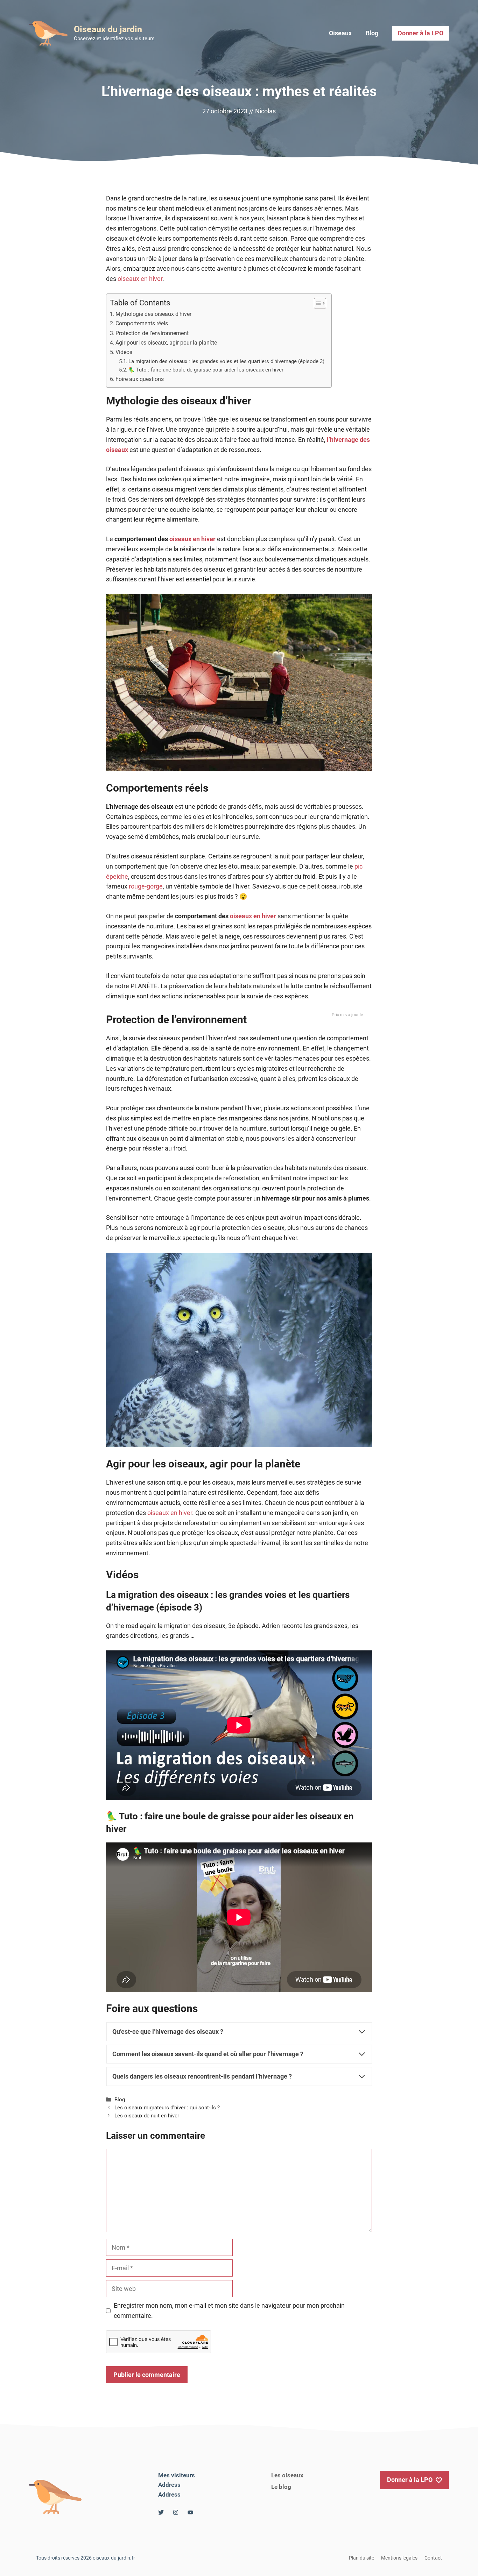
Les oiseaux (287, 2475)
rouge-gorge (146, 886)
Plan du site (361, 2558)
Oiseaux (340, 33)
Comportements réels (142, 323)
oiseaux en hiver (140, 279)
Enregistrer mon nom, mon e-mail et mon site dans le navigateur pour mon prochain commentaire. (229, 2310)
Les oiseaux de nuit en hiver (147, 2116)
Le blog (281, 2487)
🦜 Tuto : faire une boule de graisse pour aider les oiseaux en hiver (206, 370)
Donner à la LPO (421, 33)
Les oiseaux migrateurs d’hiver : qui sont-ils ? (167, 2108)
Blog (372, 33)
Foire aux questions (140, 379)
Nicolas (265, 111)
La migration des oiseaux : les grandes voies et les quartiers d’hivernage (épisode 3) (226, 361)
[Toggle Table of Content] (317, 303)
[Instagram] (176, 2512)
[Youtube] (190, 2512)
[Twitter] (161, 2512)
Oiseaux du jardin (108, 29)
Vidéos (124, 352)
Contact (433, 2558)
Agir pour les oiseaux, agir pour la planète (166, 343)
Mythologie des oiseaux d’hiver (153, 314)
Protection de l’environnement (152, 333)
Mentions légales (399, 2558)
